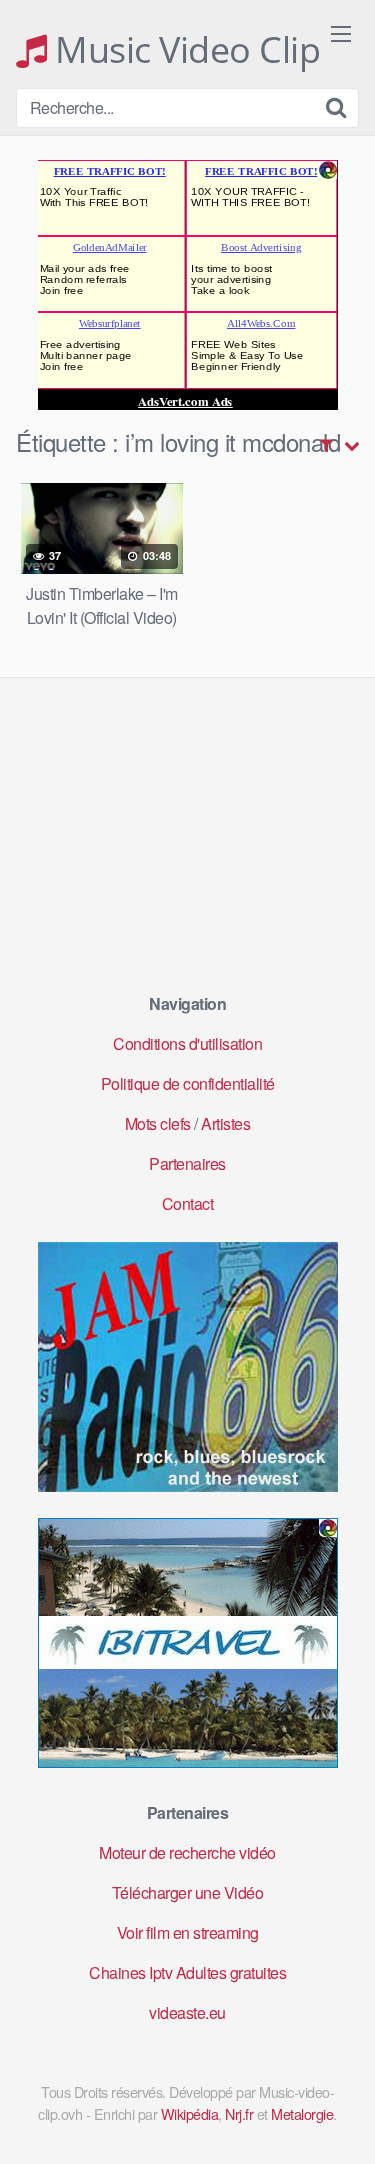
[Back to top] (340, 2120)
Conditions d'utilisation (187, 1043)
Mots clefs (158, 1123)
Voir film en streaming (188, 1932)
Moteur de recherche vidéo (187, 1852)
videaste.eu (187, 2012)
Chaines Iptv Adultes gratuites (187, 1972)
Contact (188, 1203)
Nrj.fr (239, 2113)
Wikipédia (190, 2113)
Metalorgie (302, 2113)
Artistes (225, 1123)
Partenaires (187, 1163)
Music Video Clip (183, 50)
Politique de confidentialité (188, 1083)
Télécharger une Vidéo (188, 1892)
